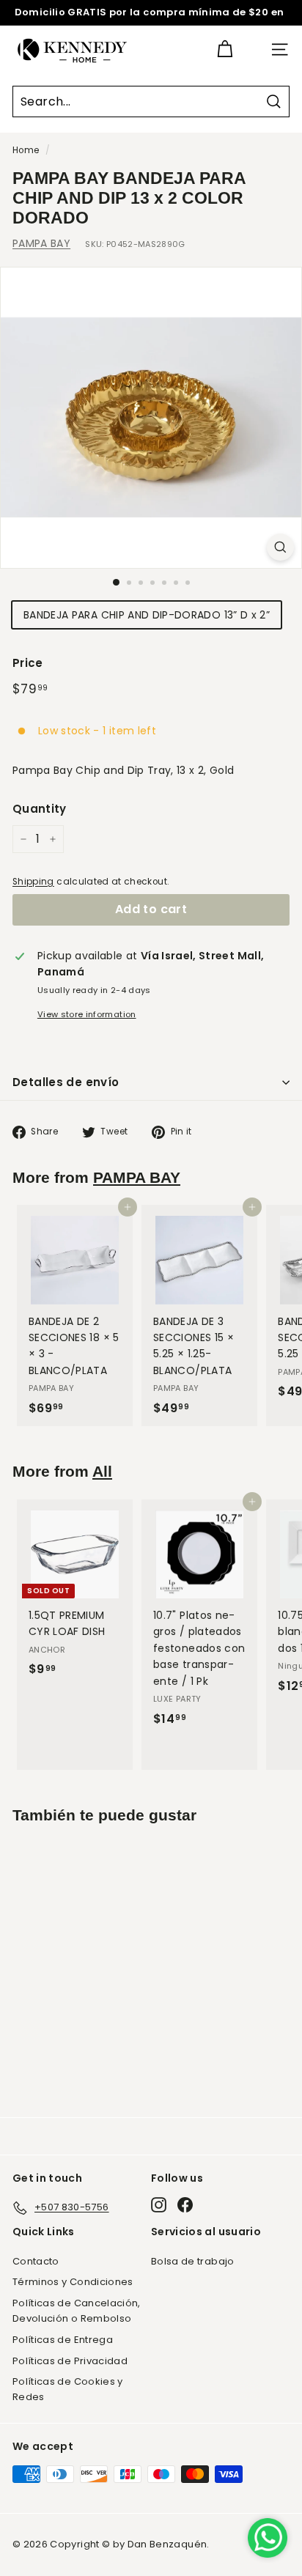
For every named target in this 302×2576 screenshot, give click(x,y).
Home (26, 150)
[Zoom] (280, 547)
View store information (87, 1014)
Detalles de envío (66, 1082)
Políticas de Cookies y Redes (68, 2389)
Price (28, 663)
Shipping (33, 882)
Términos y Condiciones (73, 2282)
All (102, 1471)
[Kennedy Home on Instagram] (159, 2205)
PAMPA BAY (41, 243)
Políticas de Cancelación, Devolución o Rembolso (77, 2311)
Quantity (40, 809)
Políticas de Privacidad (70, 2361)
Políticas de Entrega (63, 2340)
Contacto (36, 2261)
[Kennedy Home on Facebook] (185, 2205)
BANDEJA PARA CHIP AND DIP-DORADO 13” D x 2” (147, 615)
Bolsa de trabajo (193, 2261)
